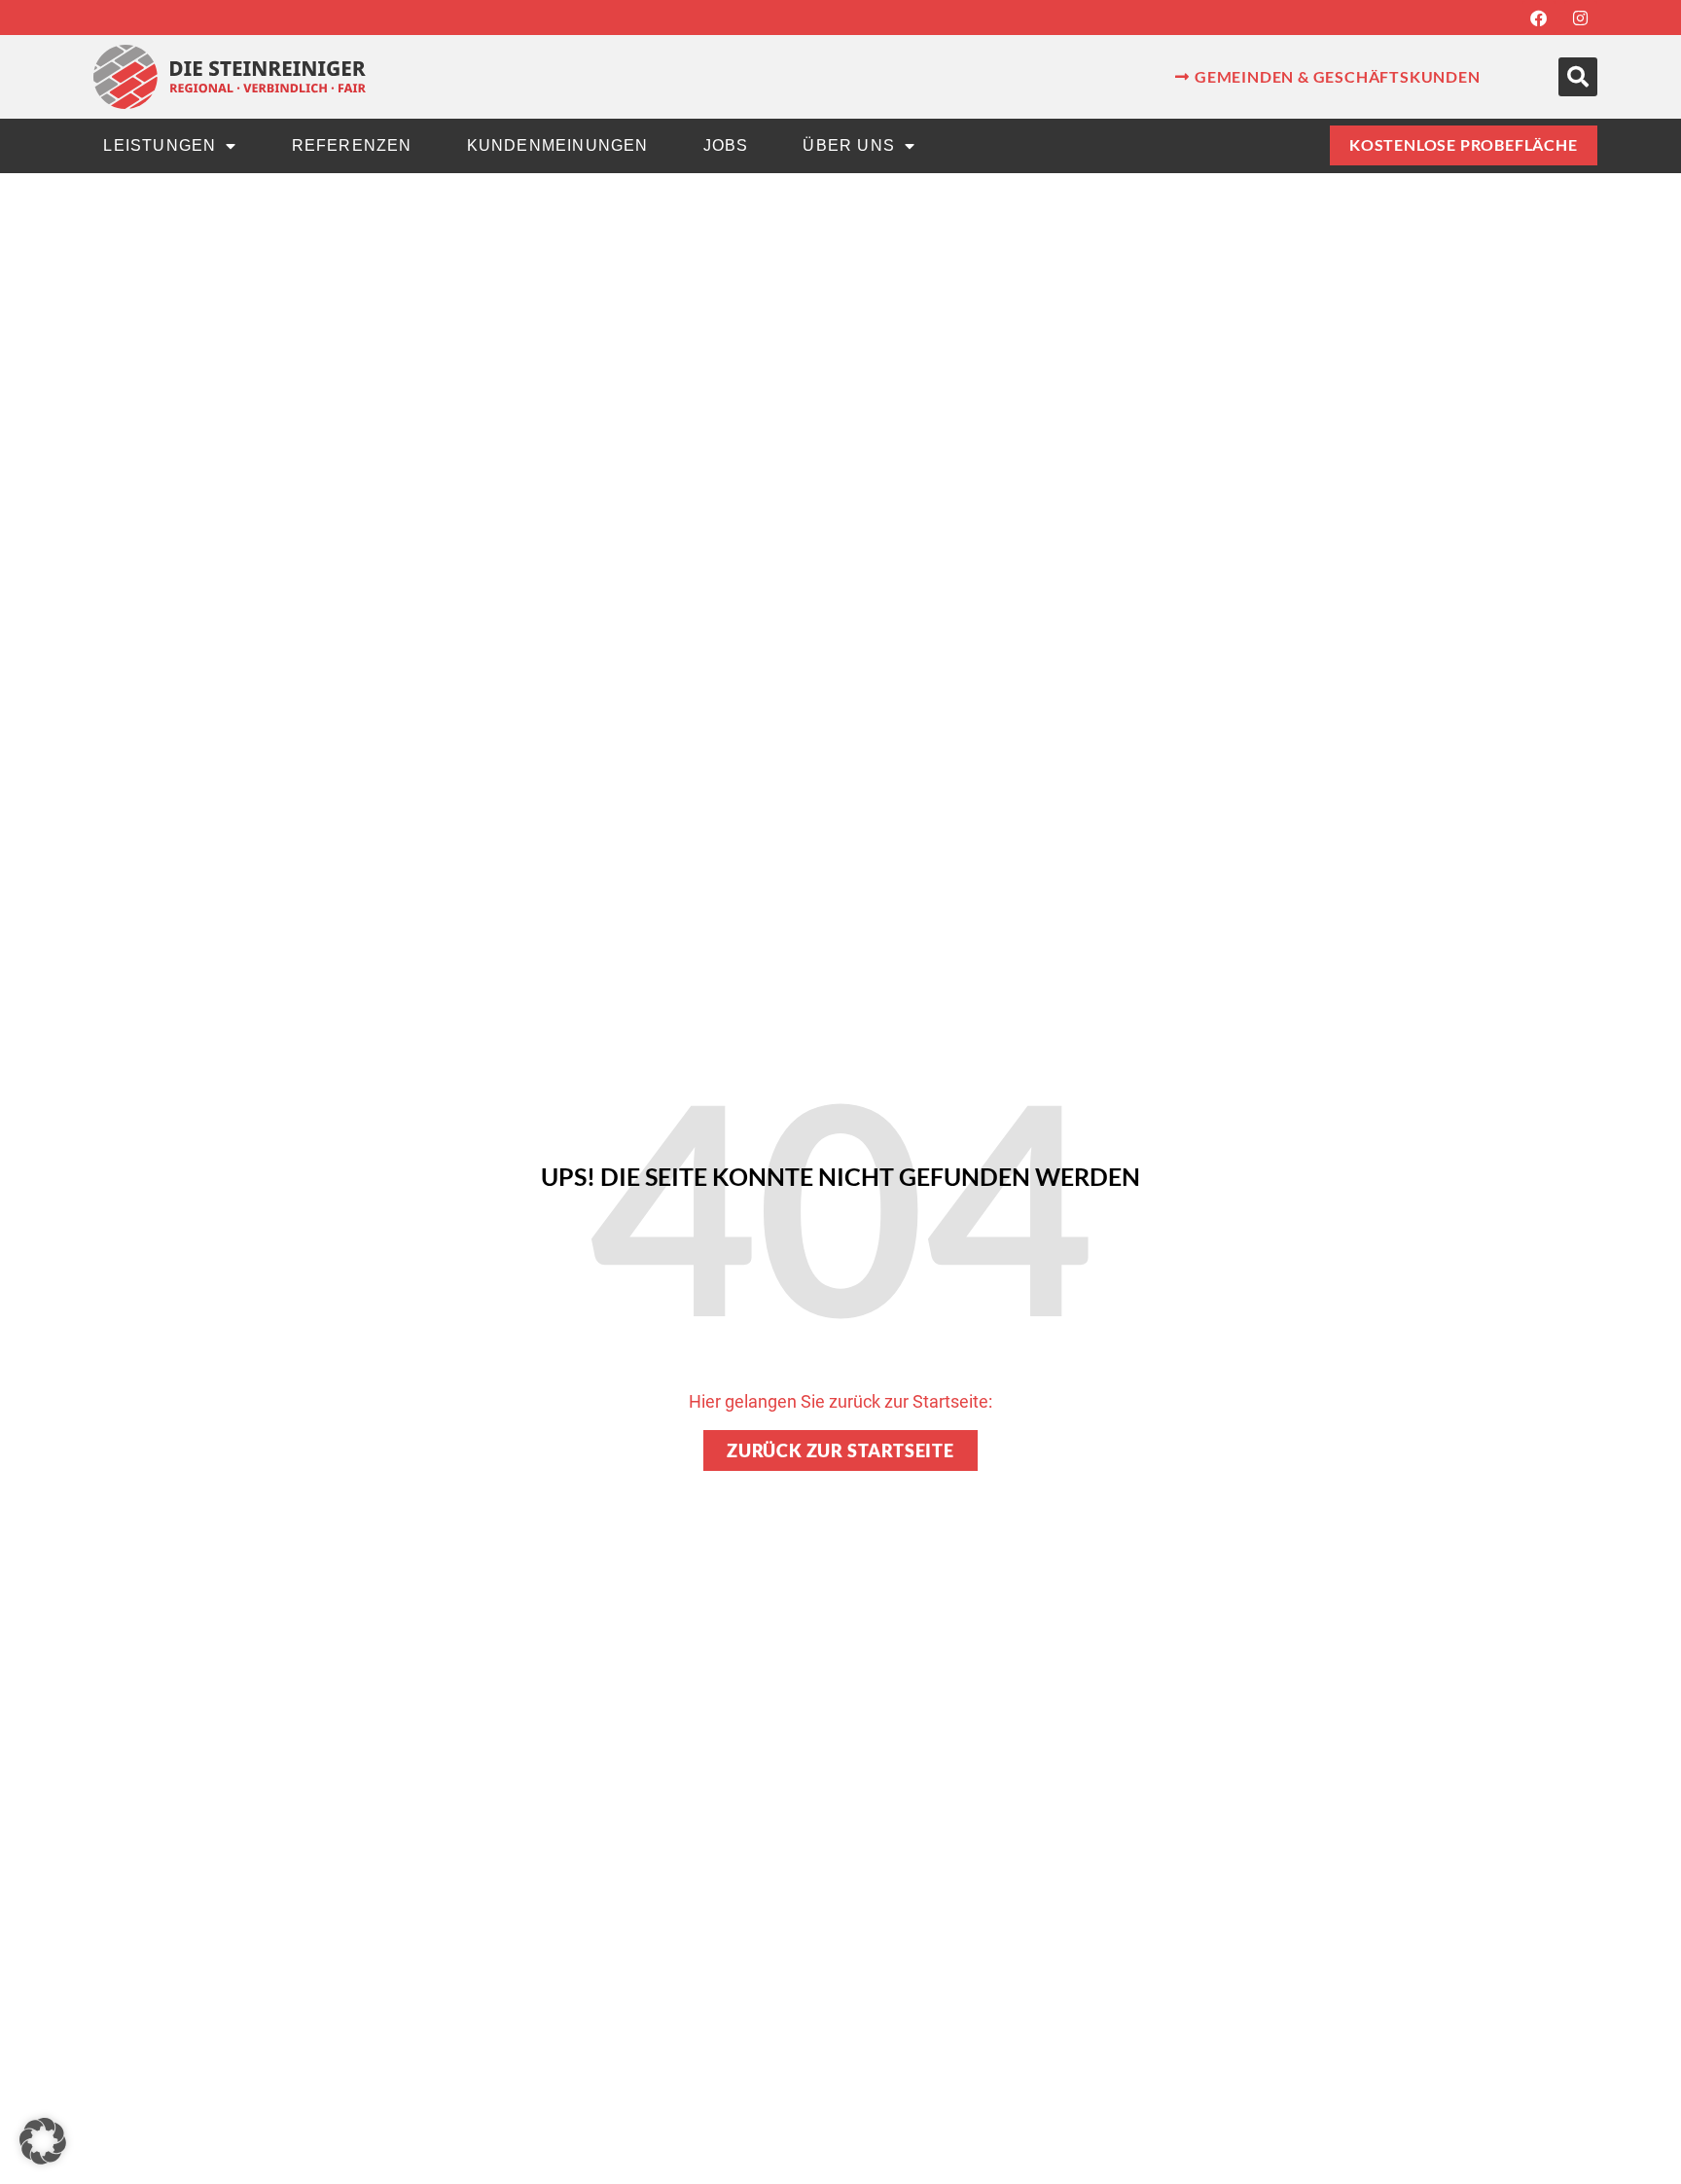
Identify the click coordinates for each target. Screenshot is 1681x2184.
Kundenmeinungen (558, 145)
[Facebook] (1539, 18)
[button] (1578, 77)
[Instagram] (1581, 18)
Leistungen (160, 145)
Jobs (726, 145)
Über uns (849, 145)
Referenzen (352, 145)
